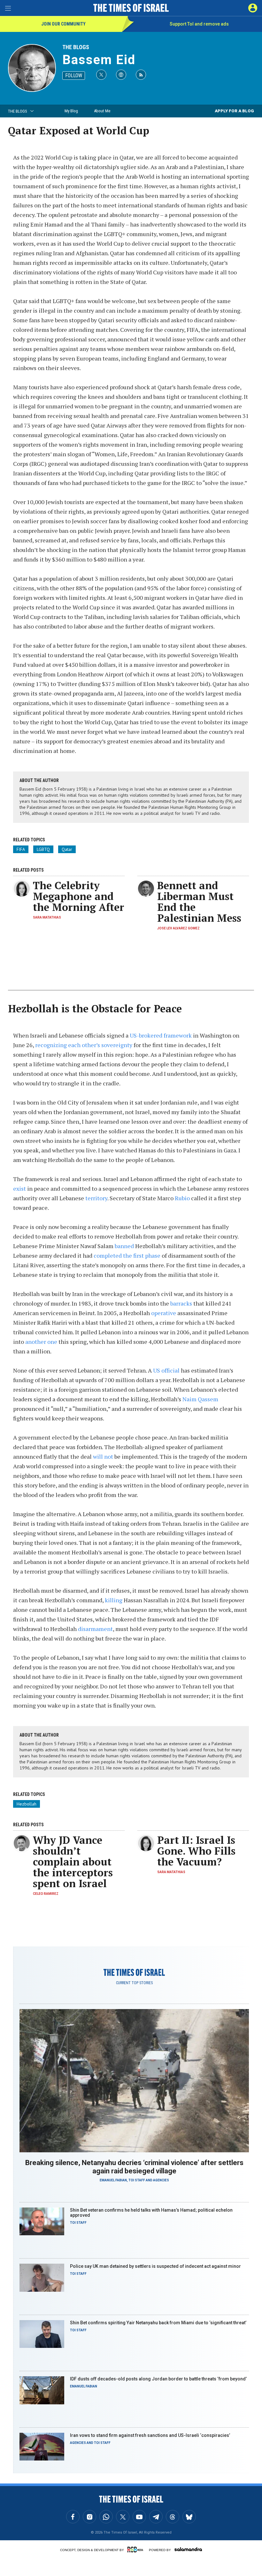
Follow (74, 75)
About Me (102, 111)
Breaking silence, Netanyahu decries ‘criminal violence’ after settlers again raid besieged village (134, 2167)
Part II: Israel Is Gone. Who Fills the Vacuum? (196, 1851)
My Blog (71, 111)
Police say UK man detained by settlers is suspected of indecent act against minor (155, 2266)
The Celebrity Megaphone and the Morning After (79, 896)
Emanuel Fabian (113, 2180)
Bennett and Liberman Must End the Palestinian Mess (199, 902)
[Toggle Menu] (8, 8)
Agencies (161, 2180)
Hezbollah (27, 1804)
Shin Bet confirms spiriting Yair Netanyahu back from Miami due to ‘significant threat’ (158, 2323)
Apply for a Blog (234, 111)
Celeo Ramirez (46, 1894)
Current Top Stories (134, 1983)
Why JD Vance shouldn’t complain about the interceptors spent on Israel (73, 1862)
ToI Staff (137, 2180)
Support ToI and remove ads (199, 24)
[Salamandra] (188, 2549)
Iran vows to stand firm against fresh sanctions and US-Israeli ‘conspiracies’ (150, 2435)
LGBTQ (43, 849)
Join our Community (63, 24)
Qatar (67, 849)
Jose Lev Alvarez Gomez (178, 928)
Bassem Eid (99, 60)
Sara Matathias (47, 917)
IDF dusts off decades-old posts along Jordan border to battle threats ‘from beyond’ (158, 2379)
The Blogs (76, 47)
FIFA (21, 849)
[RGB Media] (136, 2550)
